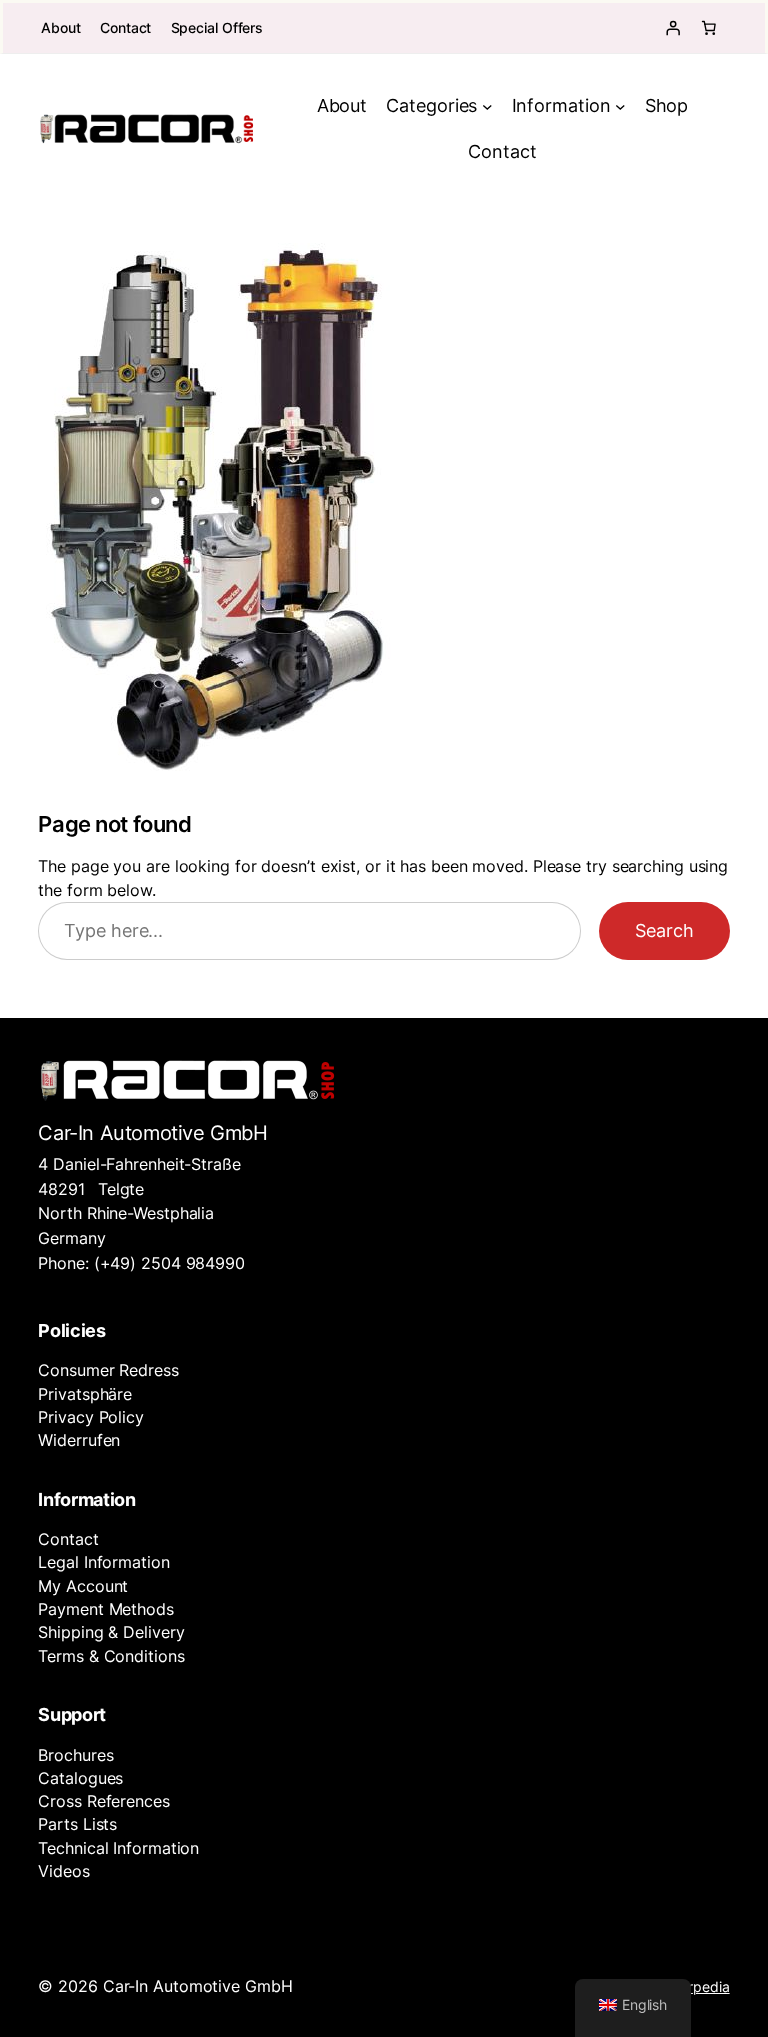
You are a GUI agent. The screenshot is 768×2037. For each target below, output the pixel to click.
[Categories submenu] (487, 106)
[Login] (673, 28)
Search (664, 930)
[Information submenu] (620, 106)
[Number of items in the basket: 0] (709, 28)
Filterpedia (696, 1986)
